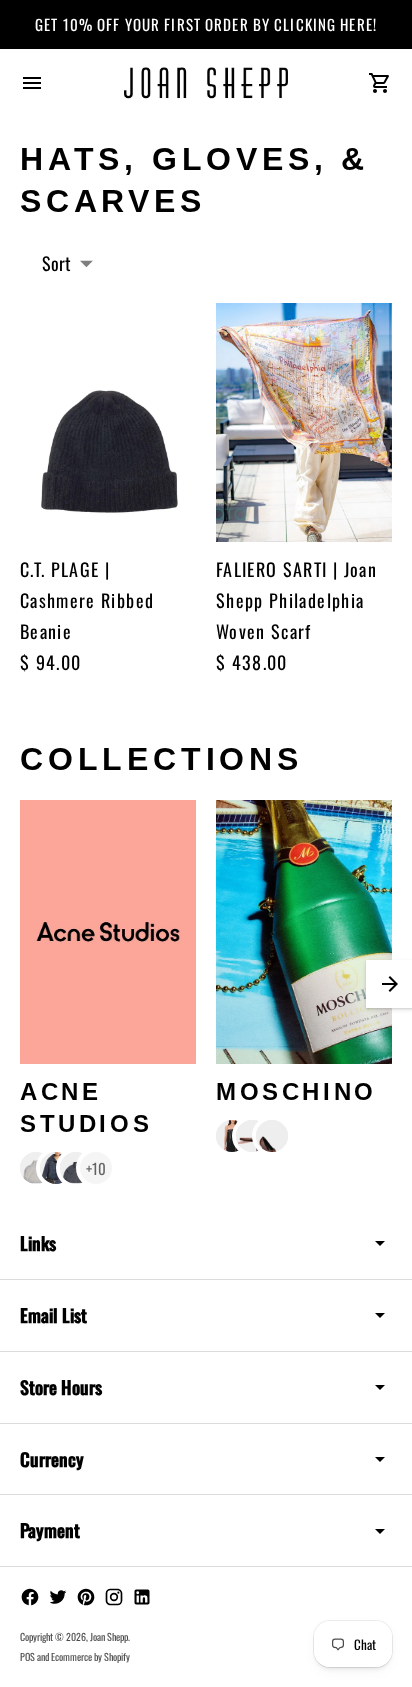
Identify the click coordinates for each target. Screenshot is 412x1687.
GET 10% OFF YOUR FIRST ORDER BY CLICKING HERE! (206, 24)
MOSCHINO (296, 1091)
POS (27, 1656)
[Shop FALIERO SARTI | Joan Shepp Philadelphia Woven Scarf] (304, 422)
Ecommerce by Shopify (90, 1656)
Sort (56, 263)
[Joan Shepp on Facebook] (30, 1597)
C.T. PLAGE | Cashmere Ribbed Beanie (87, 600)
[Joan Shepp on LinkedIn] (142, 1597)
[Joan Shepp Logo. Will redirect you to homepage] (206, 83)
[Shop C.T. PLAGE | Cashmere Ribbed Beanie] (108, 422)
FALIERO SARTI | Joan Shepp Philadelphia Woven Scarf (296, 600)
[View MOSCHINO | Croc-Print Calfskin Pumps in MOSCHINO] (272, 1136)
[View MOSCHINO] (304, 932)
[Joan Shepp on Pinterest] (86, 1597)
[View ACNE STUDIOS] (108, 932)
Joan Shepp (109, 1636)
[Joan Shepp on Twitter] (58, 1597)
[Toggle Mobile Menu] (32, 83)
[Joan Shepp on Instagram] (114, 1597)
